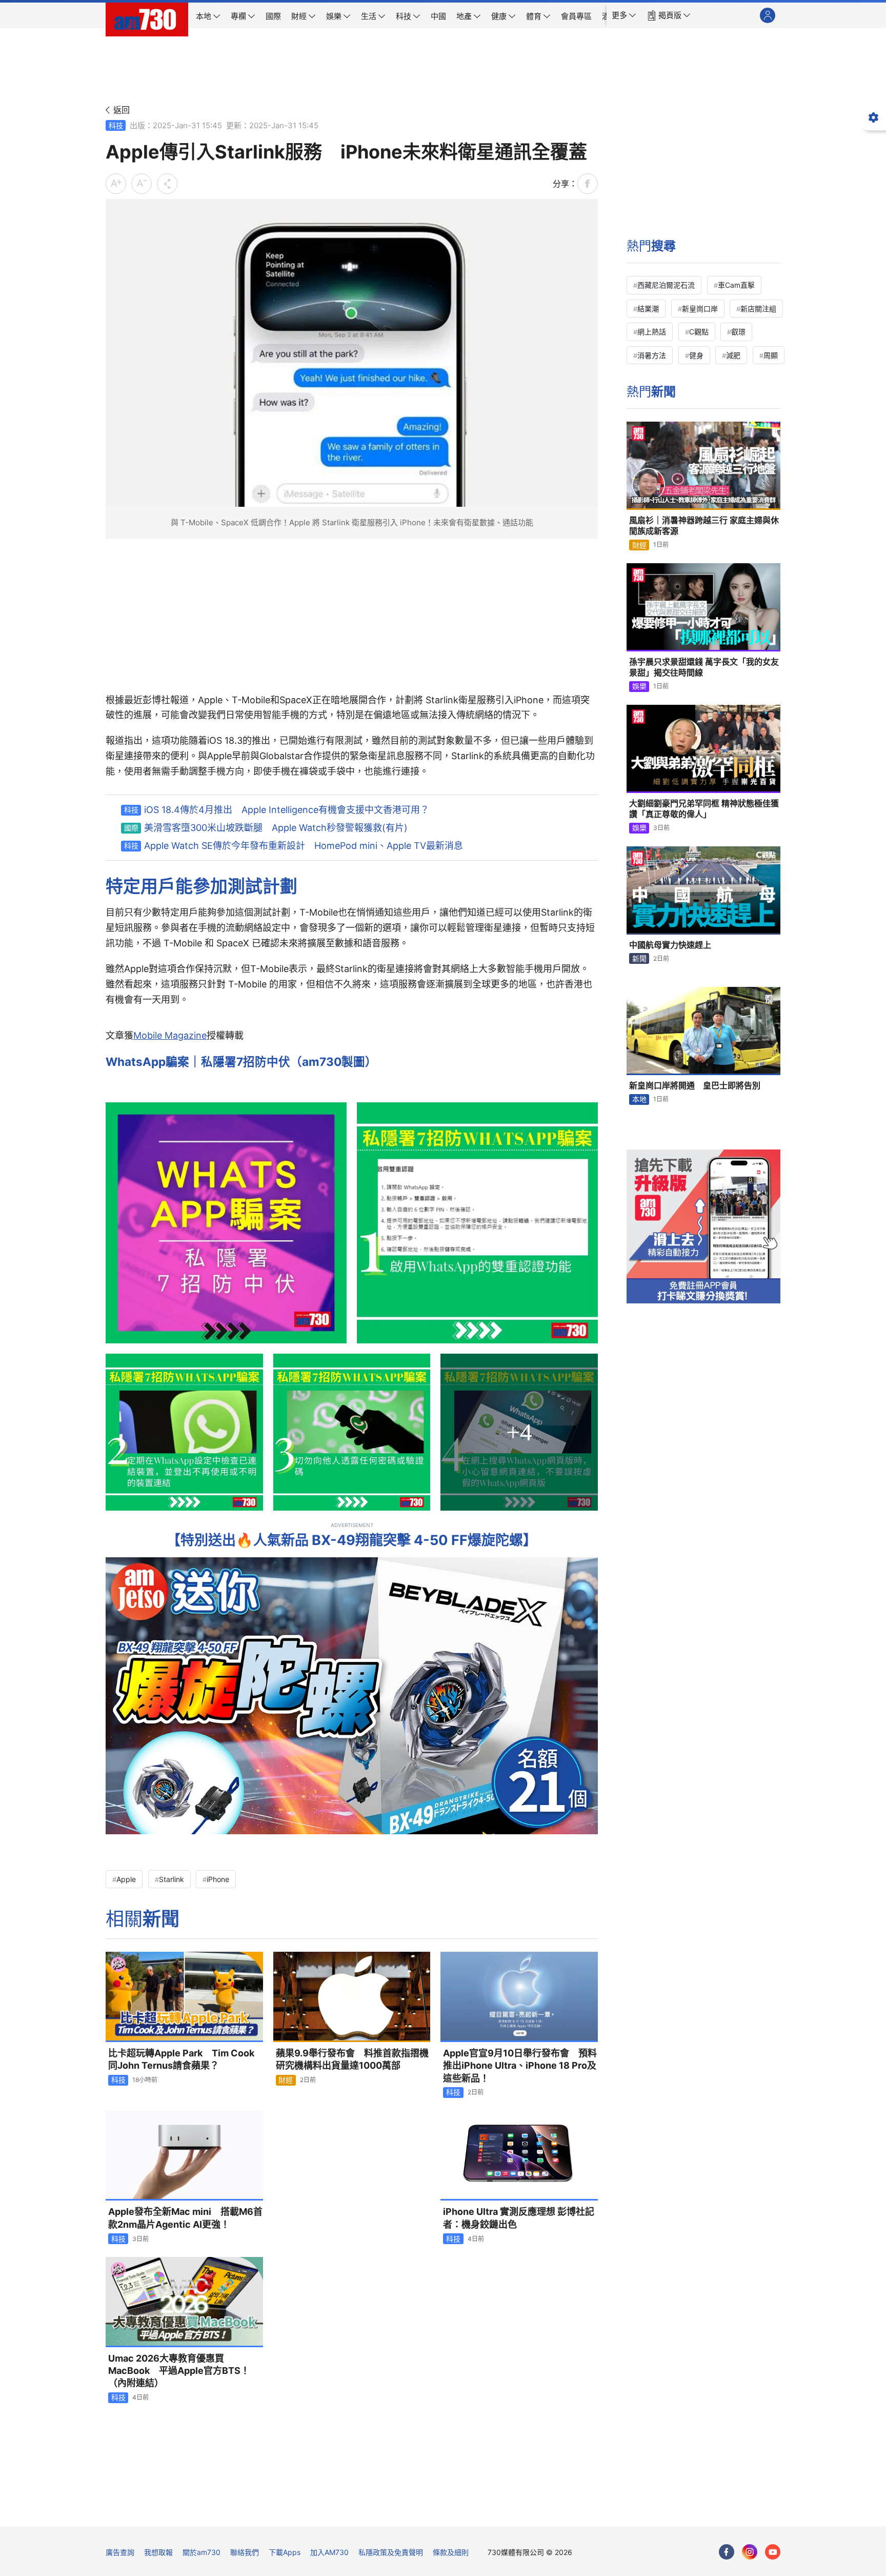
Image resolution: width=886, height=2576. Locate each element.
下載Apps (285, 2552)
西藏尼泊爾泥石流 (666, 285)
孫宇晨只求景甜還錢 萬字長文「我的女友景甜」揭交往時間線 (704, 667)
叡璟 (738, 332)
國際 (131, 828)
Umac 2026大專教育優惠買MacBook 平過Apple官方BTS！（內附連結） (179, 2371)
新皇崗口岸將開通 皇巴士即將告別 (695, 1085)
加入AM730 (329, 2552)
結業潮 (648, 309)
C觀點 (699, 332)
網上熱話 (652, 332)
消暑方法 (652, 355)
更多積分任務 (497, 2511)
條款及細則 (451, 2552)
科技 (116, 125)
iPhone (218, 1879)
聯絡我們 (245, 2552)
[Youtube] (773, 2552)
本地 (639, 1099)
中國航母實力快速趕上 (670, 945)
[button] (624, 15)
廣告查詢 (120, 2552)
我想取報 (158, 2552)
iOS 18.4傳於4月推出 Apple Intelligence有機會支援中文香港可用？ (287, 810)
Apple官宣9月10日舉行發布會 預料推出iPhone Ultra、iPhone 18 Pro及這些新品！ (520, 2066)
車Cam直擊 (736, 285)
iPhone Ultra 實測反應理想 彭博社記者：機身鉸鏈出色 (519, 2218)
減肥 (733, 355)
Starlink (172, 1879)
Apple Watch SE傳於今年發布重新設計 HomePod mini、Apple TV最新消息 (304, 846)
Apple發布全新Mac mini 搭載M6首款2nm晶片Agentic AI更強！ (185, 2218)
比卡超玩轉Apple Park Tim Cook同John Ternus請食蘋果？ (181, 2059)
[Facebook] (727, 2552)
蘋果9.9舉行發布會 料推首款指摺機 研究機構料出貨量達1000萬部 (353, 2059)
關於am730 (202, 2552)
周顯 (771, 355)
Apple (126, 1879)
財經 (286, 2080)
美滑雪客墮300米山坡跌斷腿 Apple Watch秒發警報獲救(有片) (276, 828)
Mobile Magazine (170, 1035)
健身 (696, 355)
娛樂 (639, 686)
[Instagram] (750, 2552)
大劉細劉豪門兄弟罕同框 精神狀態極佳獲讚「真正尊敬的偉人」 (704, 809)
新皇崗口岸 (700, 309)
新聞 (639, 958)
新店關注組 (758, 309)
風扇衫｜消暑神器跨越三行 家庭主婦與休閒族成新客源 (704, 526)
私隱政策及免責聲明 (391, 2552)
